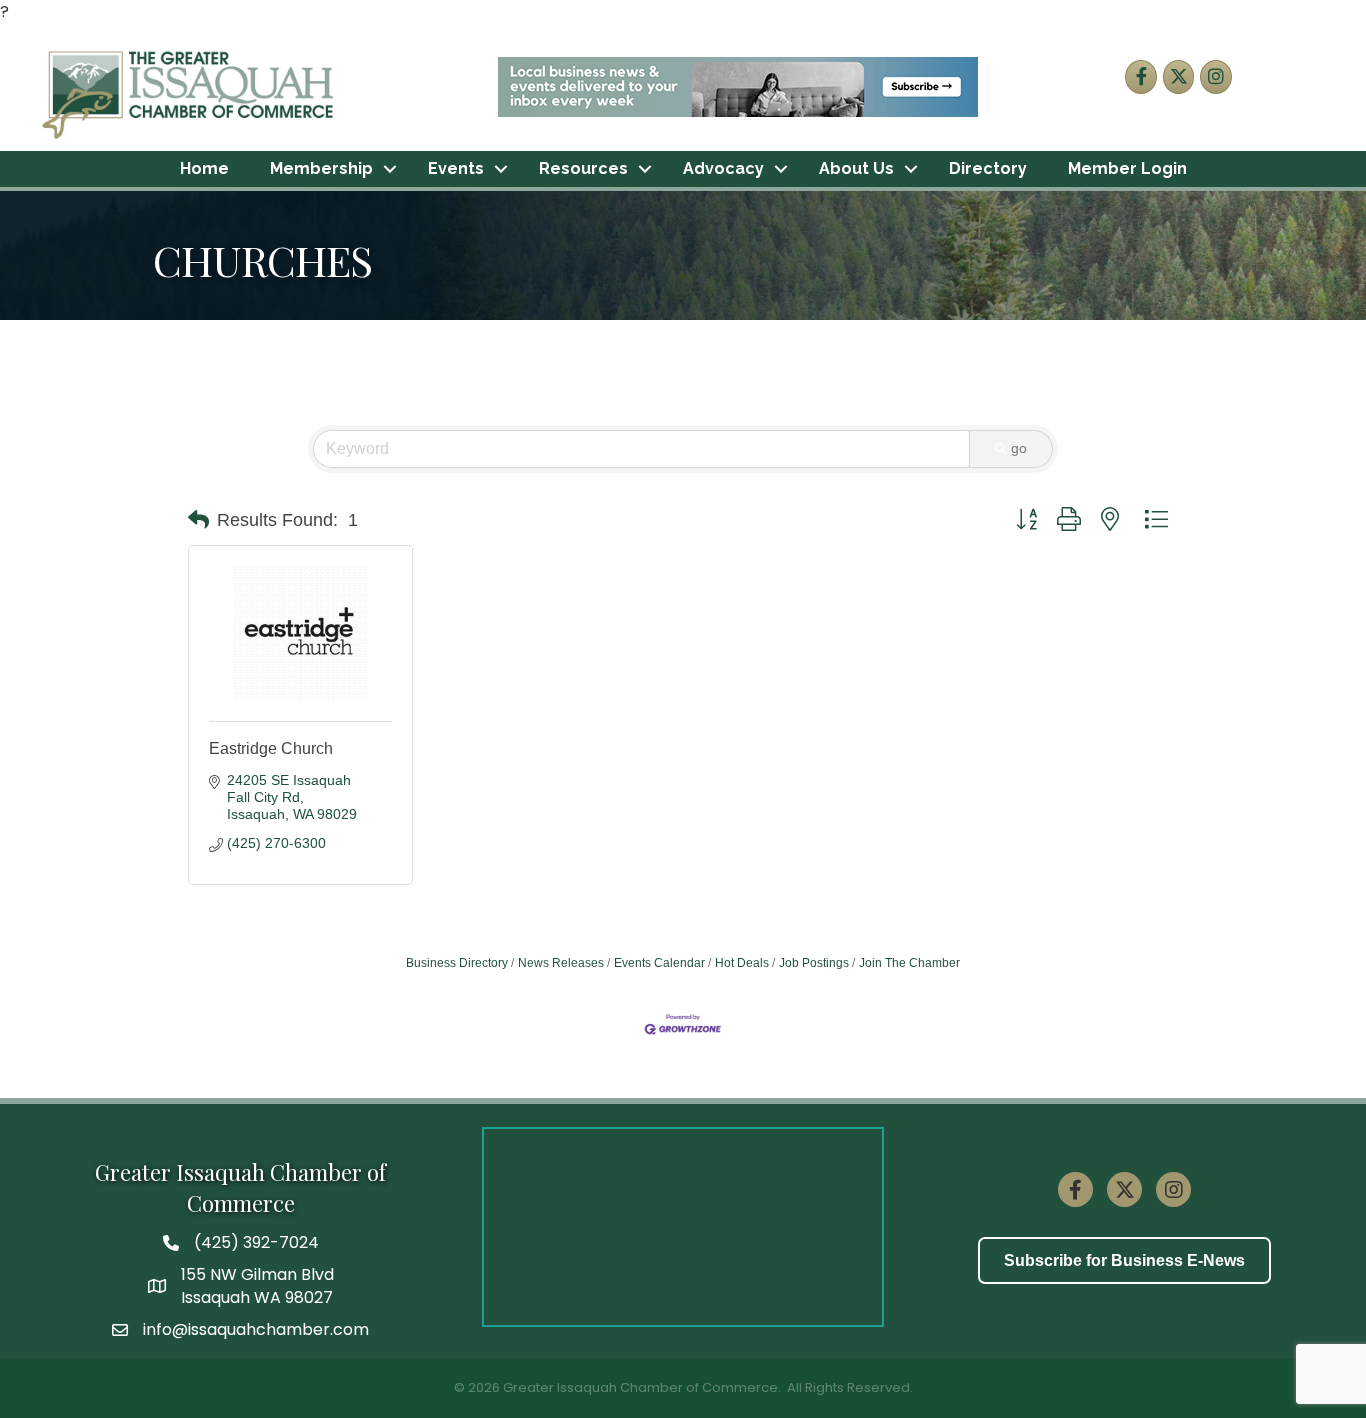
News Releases (561, 963)
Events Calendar (659, 963)
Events (456, 168)
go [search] (1019, 448)
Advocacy (723, 168)
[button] (198, 520)
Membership (321, 168)
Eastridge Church (271, 748)
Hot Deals (742, 963)
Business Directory (457, 963)
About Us (856, 168)
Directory (988, 168)
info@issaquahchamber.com (256, 1329)
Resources (583, 168)
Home (204, 168)
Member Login (1127, 168)
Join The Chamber (909, 963)
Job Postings (814, 963)
